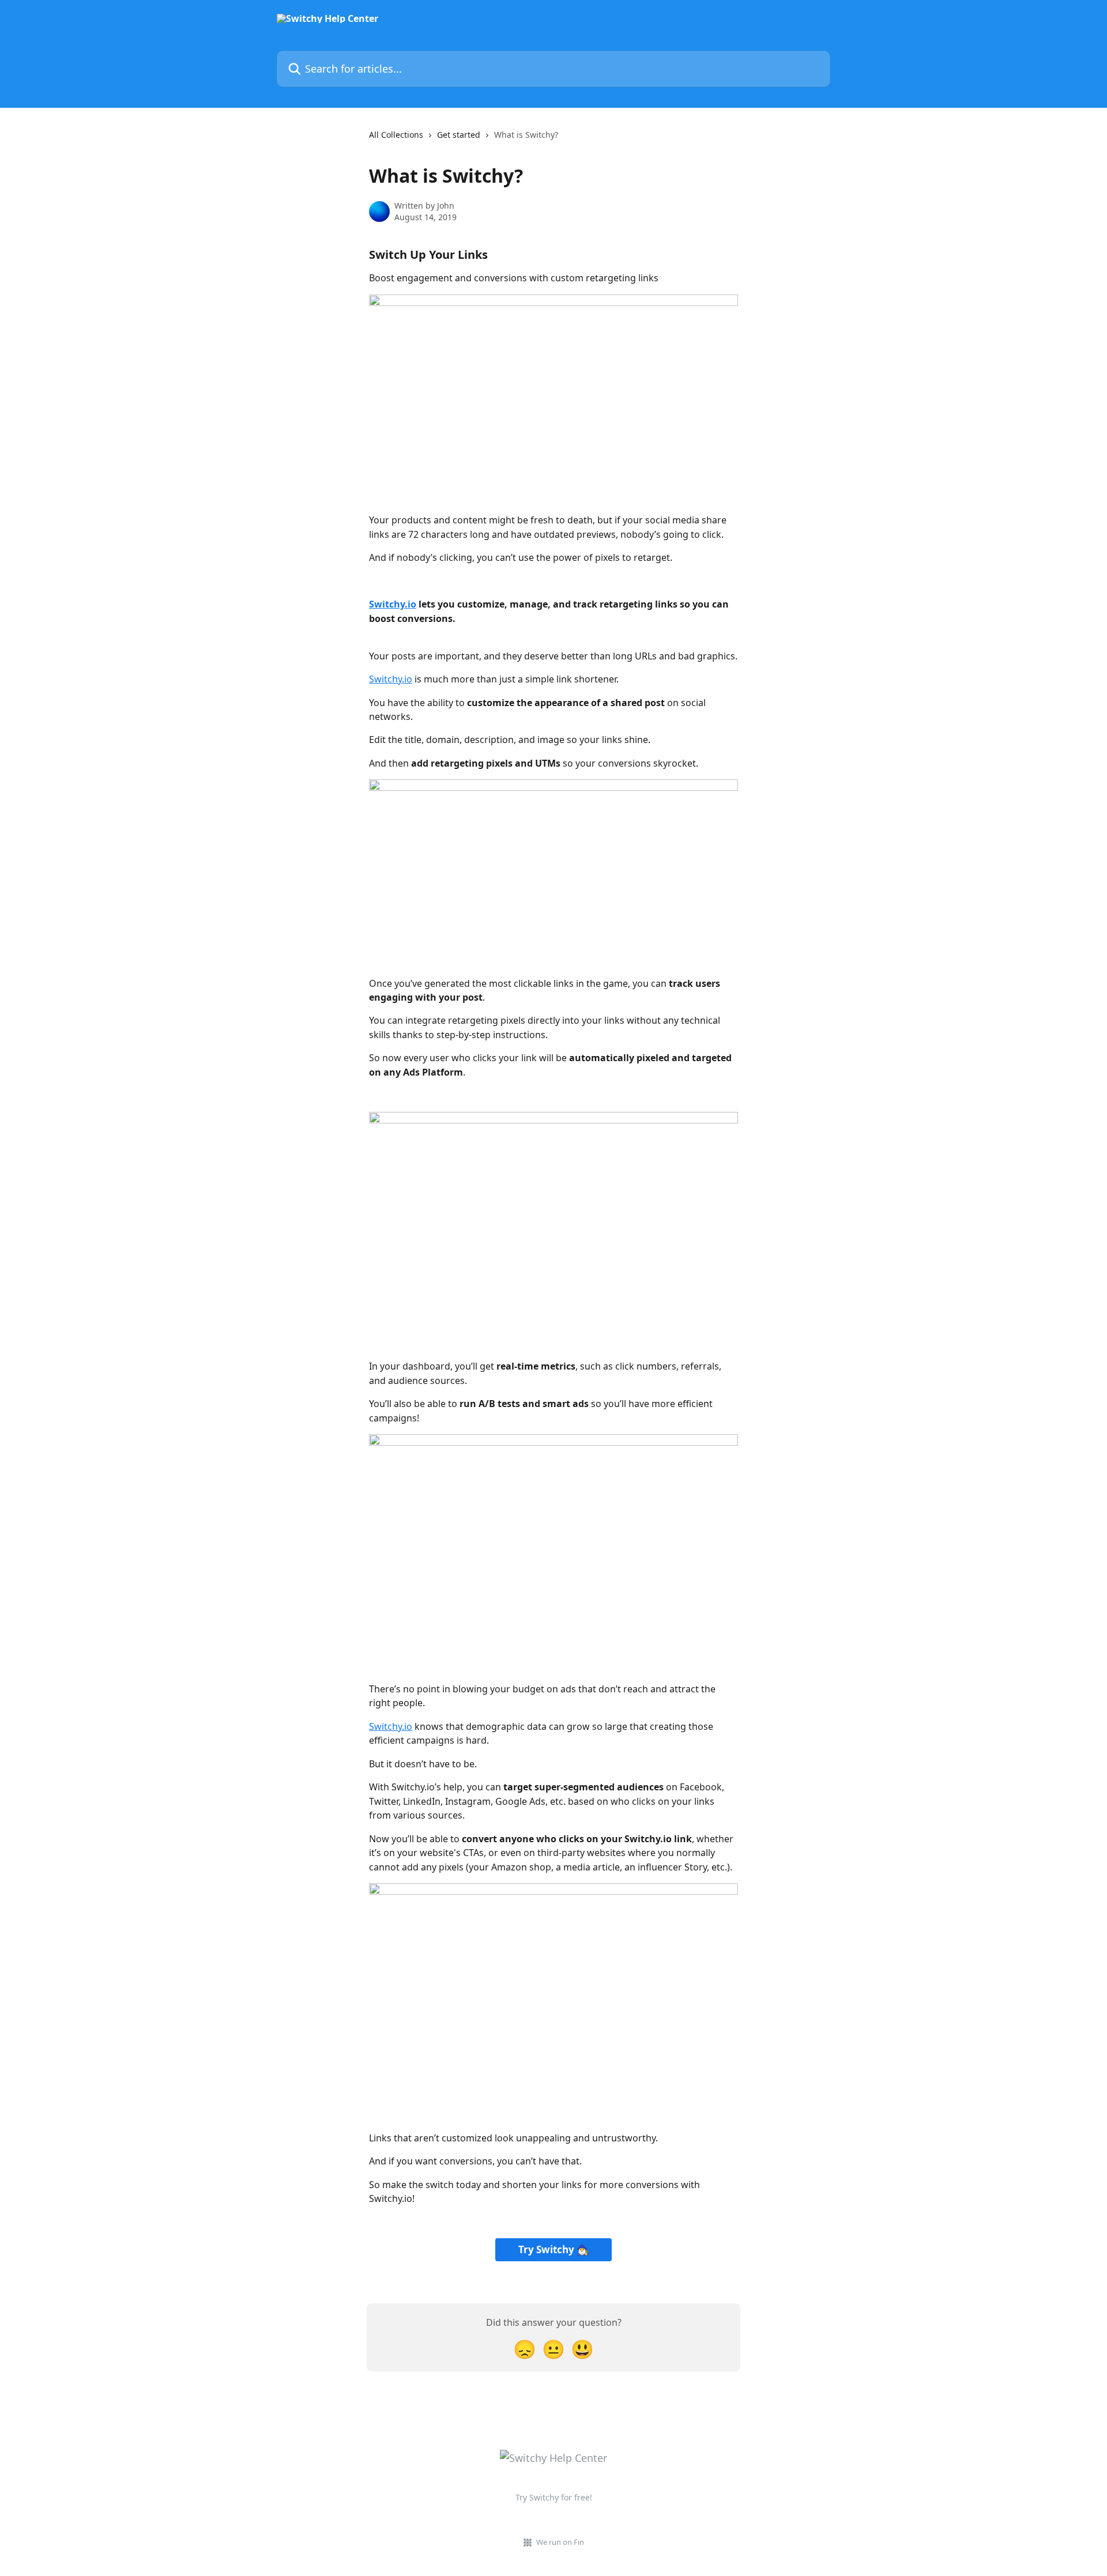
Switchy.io (391, 679)
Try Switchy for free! (554, 2497)
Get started (459, 135)
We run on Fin (560, 2542)
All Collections (396, 135)
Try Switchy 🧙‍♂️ (553, 2249)
